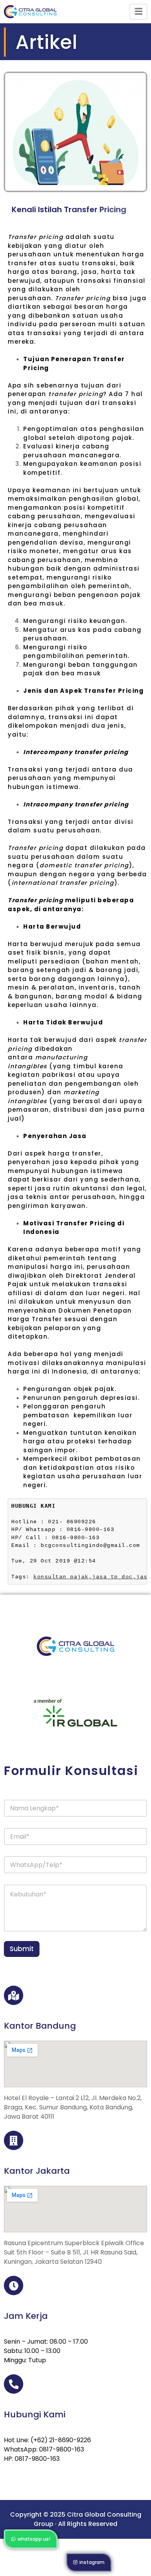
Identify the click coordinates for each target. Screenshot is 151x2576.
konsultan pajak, (63, 1577)
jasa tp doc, (114, 1577)
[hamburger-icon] (138, 12)
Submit (22, 1949)
